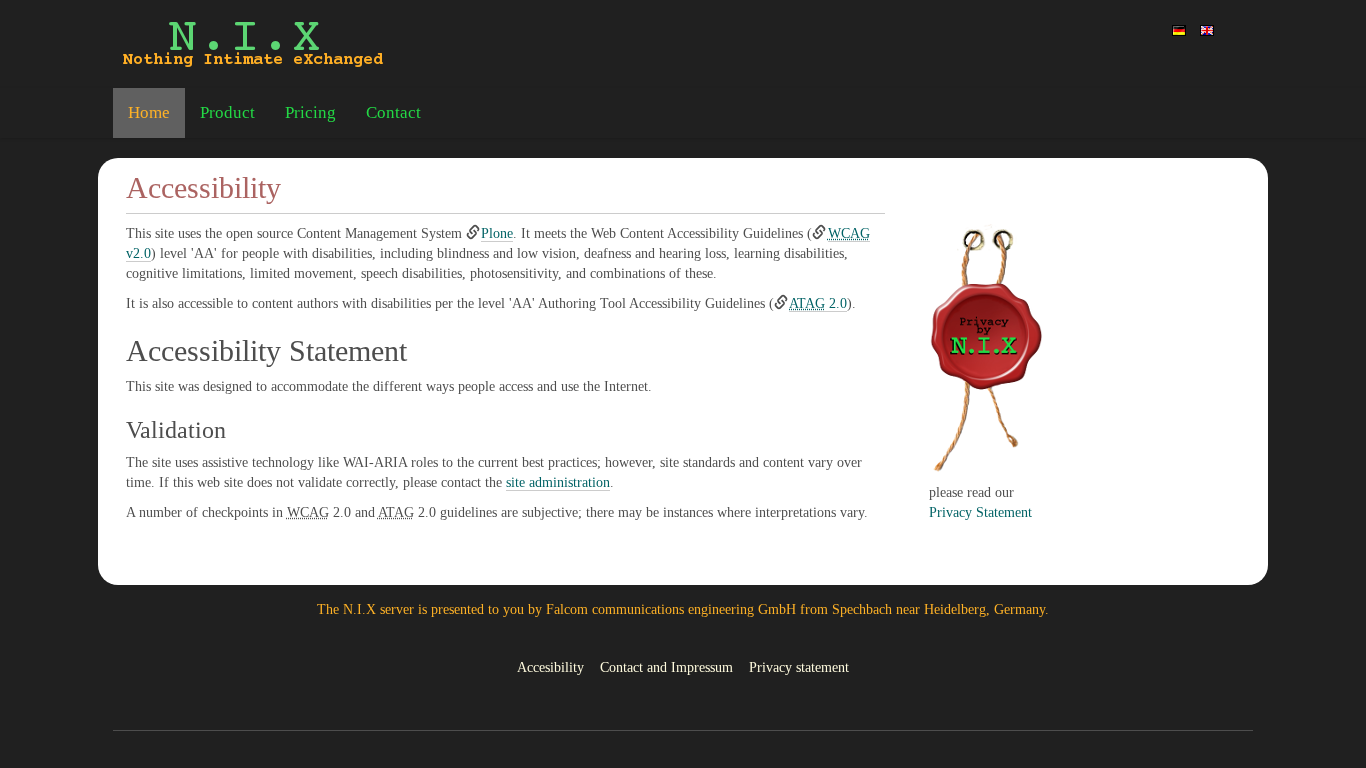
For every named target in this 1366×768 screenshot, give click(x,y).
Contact (393, 112)
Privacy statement (799, 667)
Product (227, 112)
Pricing (310, 112)
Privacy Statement (980, 512)
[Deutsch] (1179, 29)
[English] (253, 44)
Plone (497, 233)
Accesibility (550, 667)
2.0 (818, 303)
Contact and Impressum (666, 667)
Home (149, 112)
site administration (558, 482)
